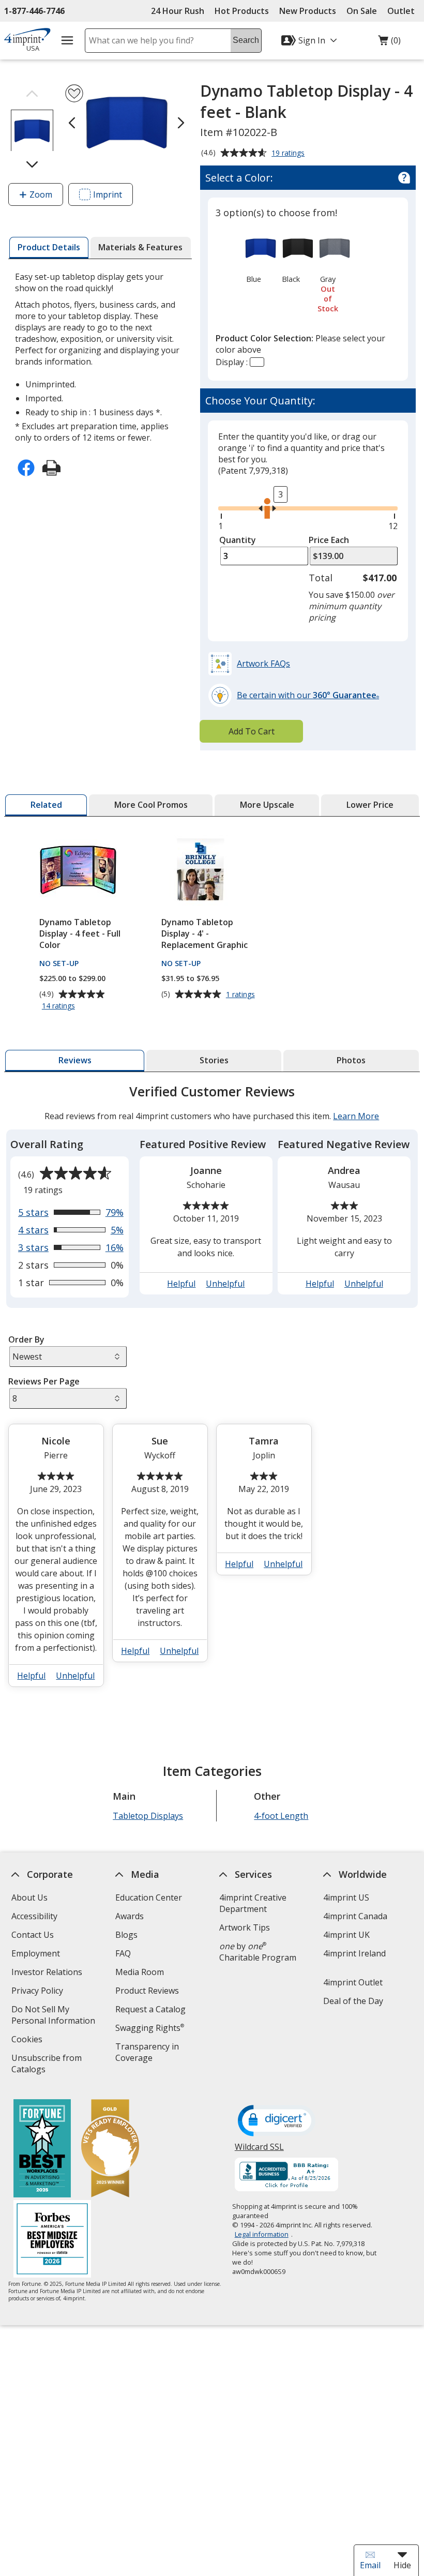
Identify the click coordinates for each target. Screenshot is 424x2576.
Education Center (149, 1897)
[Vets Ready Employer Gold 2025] (110, 2150)
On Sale (362, 11)
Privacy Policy (39, 1992)
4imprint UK (346, 1935)
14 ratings (60, 1006)
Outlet (404, 11)
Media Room (140, 1972)
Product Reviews (147, 1991)
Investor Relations (48, 1973)
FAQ (123, 1953)
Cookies (28, 2040)
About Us (29, 1897)
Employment (36, 1953)
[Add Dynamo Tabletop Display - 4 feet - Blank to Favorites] (74, 93)
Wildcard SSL (259, 2151)
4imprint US (346, 1897)
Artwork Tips (245, 1927)
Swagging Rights (150, 2028)
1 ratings (242, 995)
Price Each (329, 540)
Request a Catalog (150, 2009)
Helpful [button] (182, 1284)
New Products (308, 11)
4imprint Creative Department (253, 1903)
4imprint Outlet (353, 1982)
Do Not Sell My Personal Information (57, 2016)
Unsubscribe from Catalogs (47, 2065)
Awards (130, 1916)
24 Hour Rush (178, 11)
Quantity (238, 540)
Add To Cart (252, 731)
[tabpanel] (212, 1390)
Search (246, 40)
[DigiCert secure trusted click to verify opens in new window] (277, 2121)
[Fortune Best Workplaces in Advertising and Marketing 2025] (42, 2150)
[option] (254, 257)
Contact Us (33, 1935)
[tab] (49, 248)
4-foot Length (282, 1816)
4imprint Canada (355, 1916)
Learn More (356, 1116)
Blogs (126, 1935)
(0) (389, 43)
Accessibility (34, 1916)
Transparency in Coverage (149, 2053)
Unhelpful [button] (226, 1284)
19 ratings (289, 154)
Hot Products (242, 11)
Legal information (262, 2234)
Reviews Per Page (44, 1381)
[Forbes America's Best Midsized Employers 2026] (52, 2240)
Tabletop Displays (148, 1816)
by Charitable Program (258, 1952)
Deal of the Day (353, 2001)
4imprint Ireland (354, 1953)
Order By (26, 1339)
